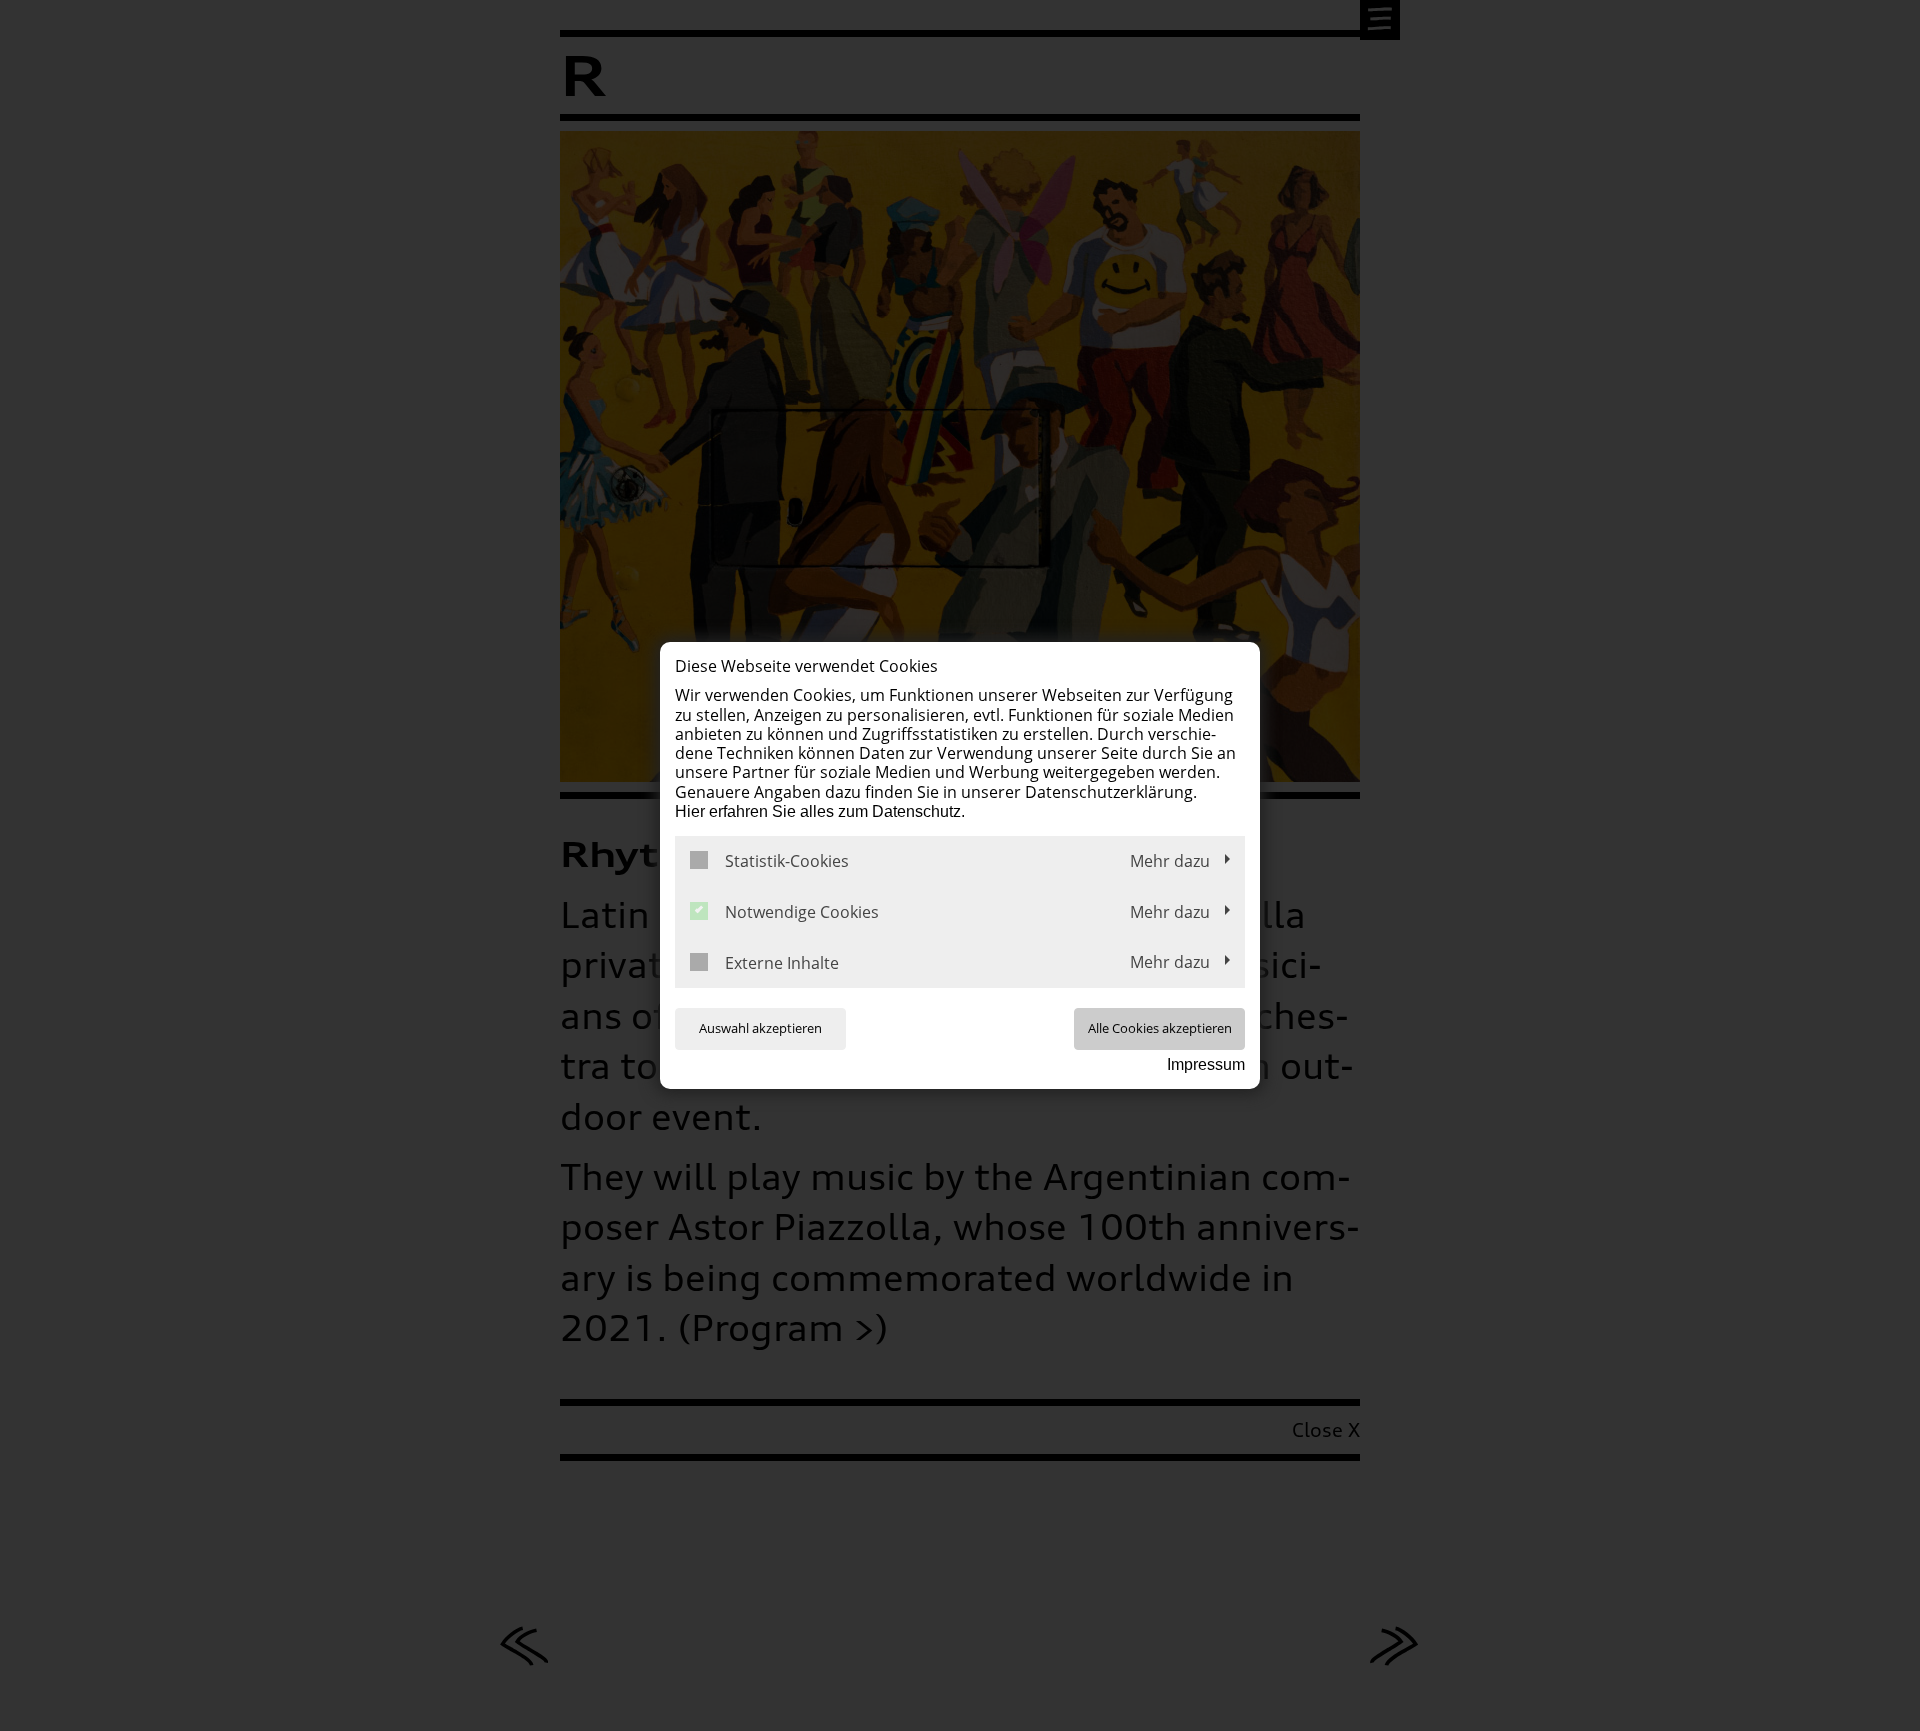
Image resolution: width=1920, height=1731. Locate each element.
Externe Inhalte (782, 963)
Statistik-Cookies (787, 861)
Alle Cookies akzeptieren (1160, 1028)
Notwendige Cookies (802, 912)
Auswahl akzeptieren (760, 1028)
